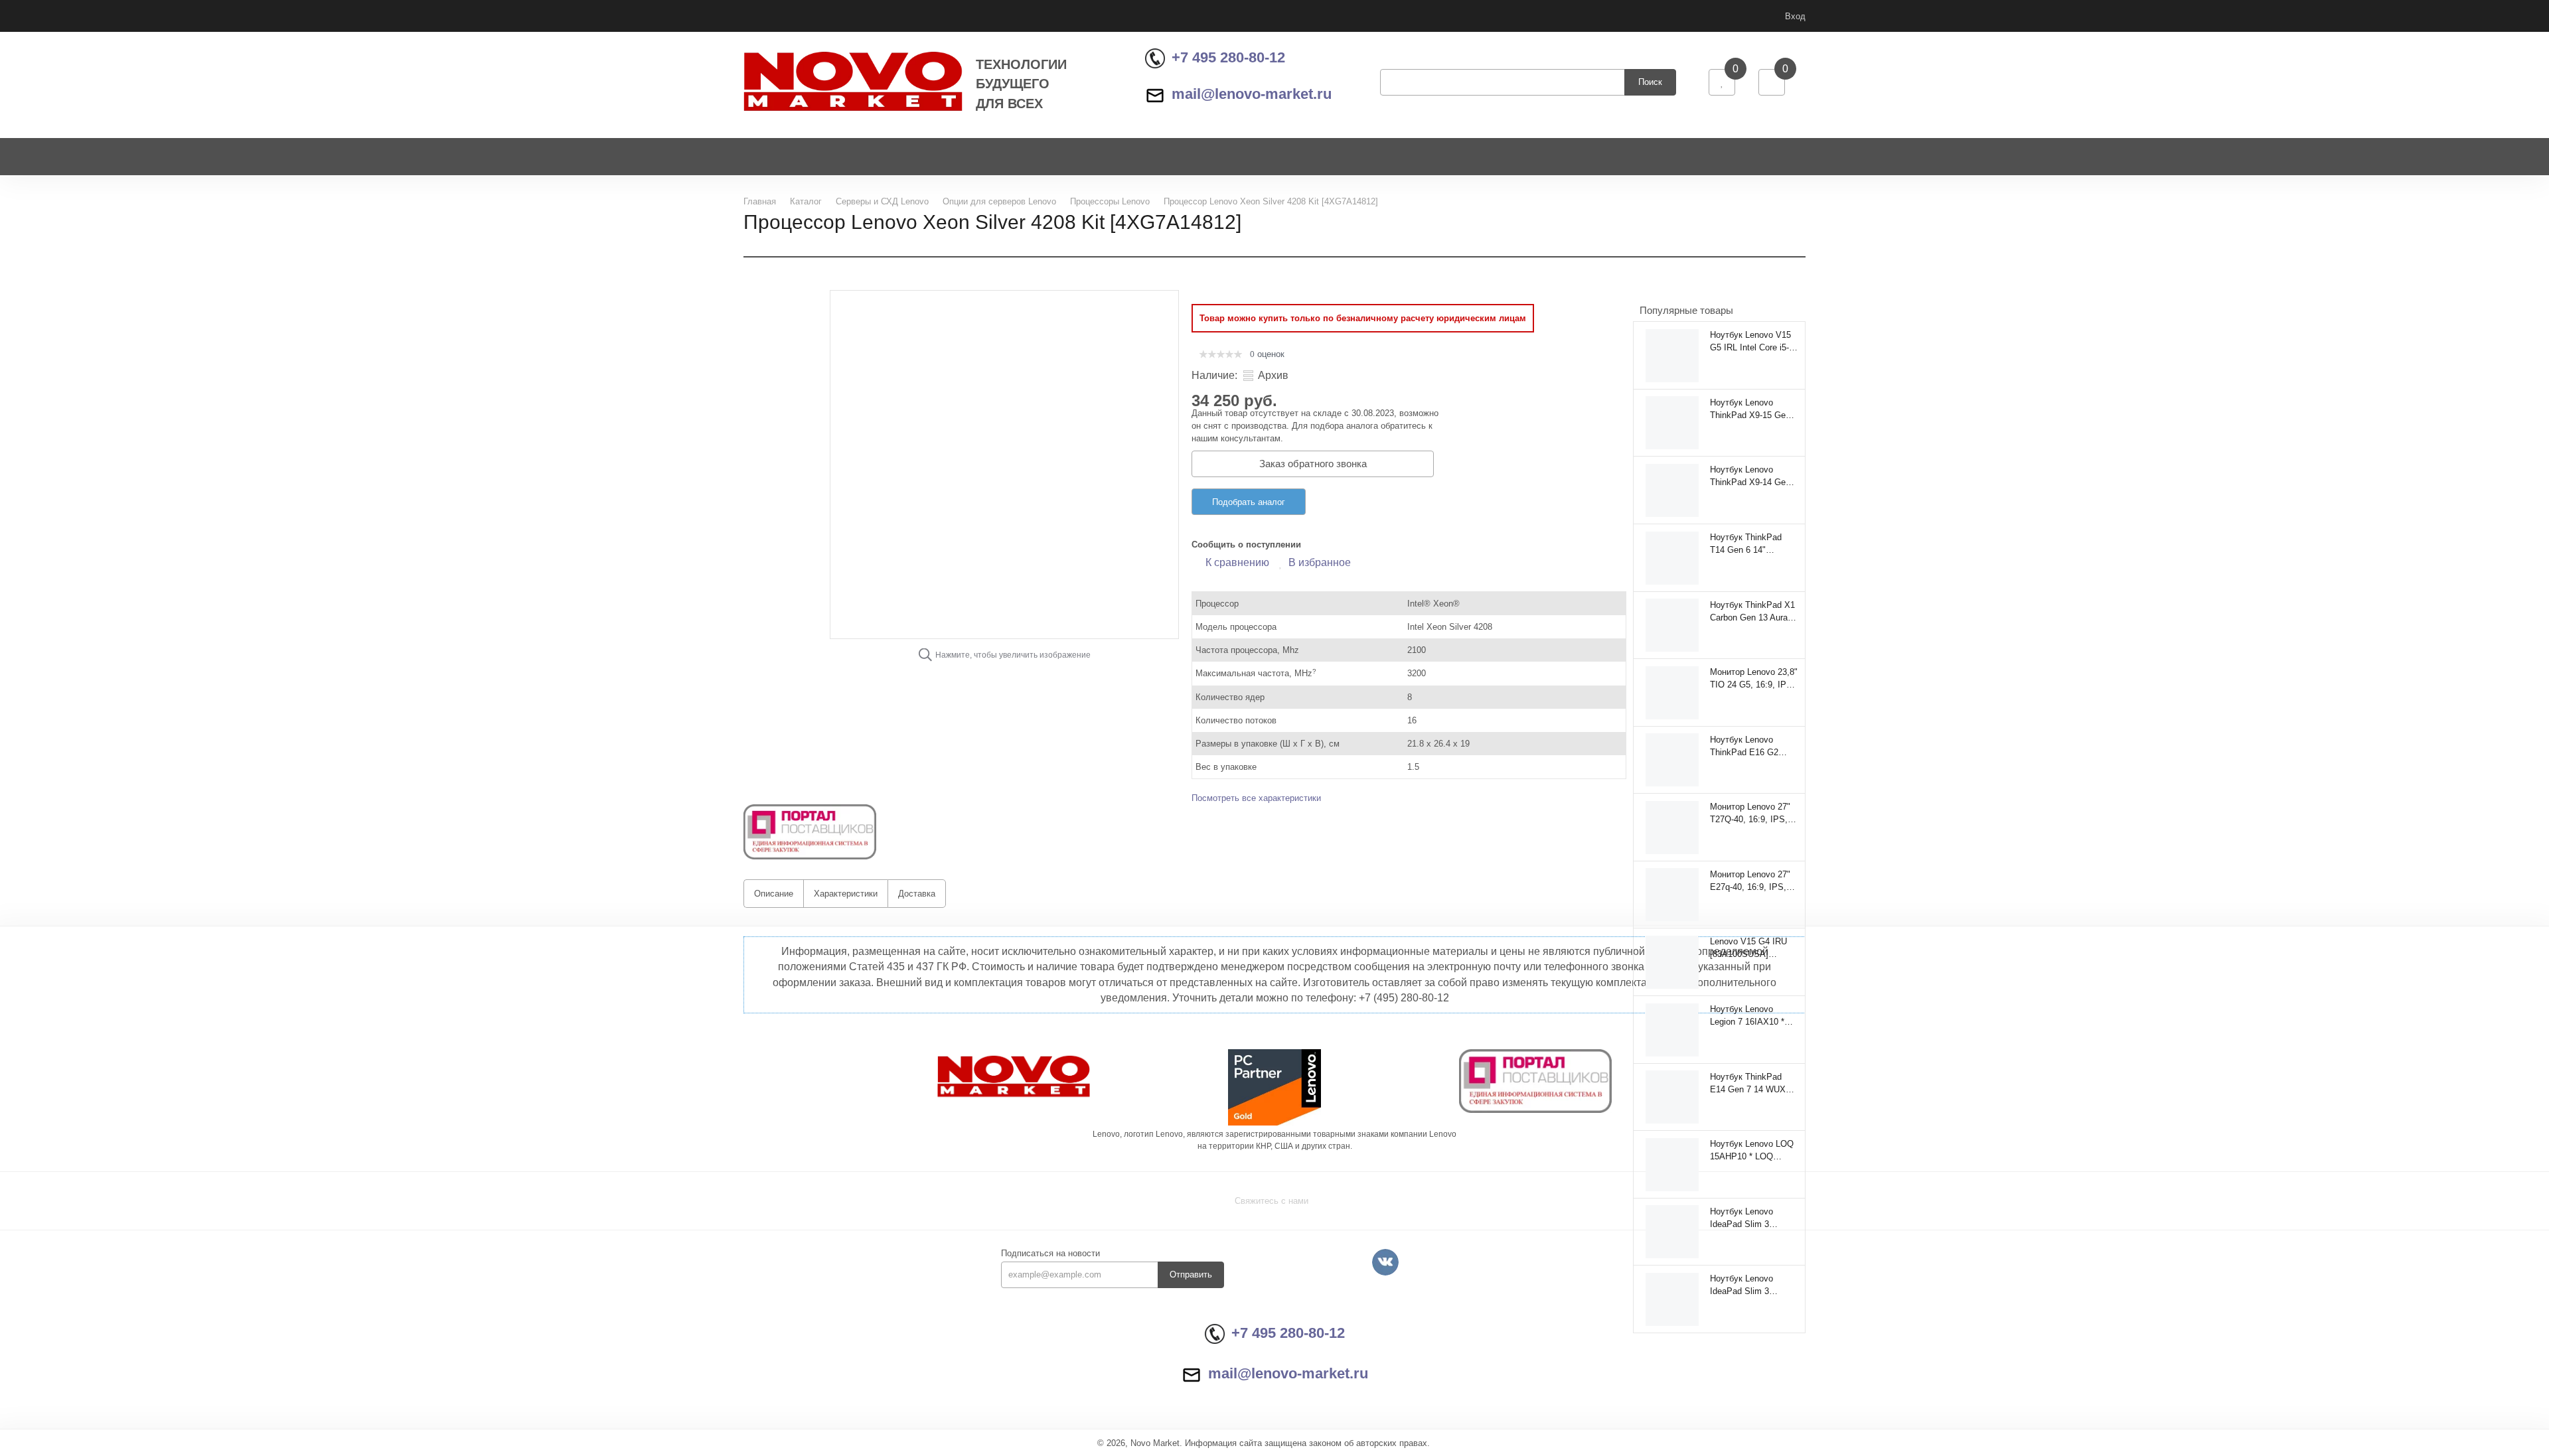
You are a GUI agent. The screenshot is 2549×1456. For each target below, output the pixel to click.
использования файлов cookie (2434, 1369)
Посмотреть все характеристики (1256, 798)
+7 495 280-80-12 (1228, 57)
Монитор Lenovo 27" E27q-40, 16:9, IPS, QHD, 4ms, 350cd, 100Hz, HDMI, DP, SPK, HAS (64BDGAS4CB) (1750, 881)
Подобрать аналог (1249, 502)
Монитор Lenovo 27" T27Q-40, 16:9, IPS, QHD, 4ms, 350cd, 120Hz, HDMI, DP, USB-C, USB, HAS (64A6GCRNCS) (1750, 813)
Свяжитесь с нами (1272, 1201)
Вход (1795, 16)
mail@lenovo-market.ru (1252, 94)
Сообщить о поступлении (1246, 545)
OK (2361, 1422)
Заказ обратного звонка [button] (1313, 464)
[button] (810, 831)
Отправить (1191, 1274)
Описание (774, 894)
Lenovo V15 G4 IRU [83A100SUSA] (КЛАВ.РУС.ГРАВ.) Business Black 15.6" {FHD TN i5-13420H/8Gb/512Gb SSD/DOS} (1751, 948)
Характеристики (846, 894)
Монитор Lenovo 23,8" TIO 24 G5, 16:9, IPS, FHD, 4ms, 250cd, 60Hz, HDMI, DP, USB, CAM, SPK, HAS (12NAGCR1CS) (1754, 678)
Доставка (917, 894)
